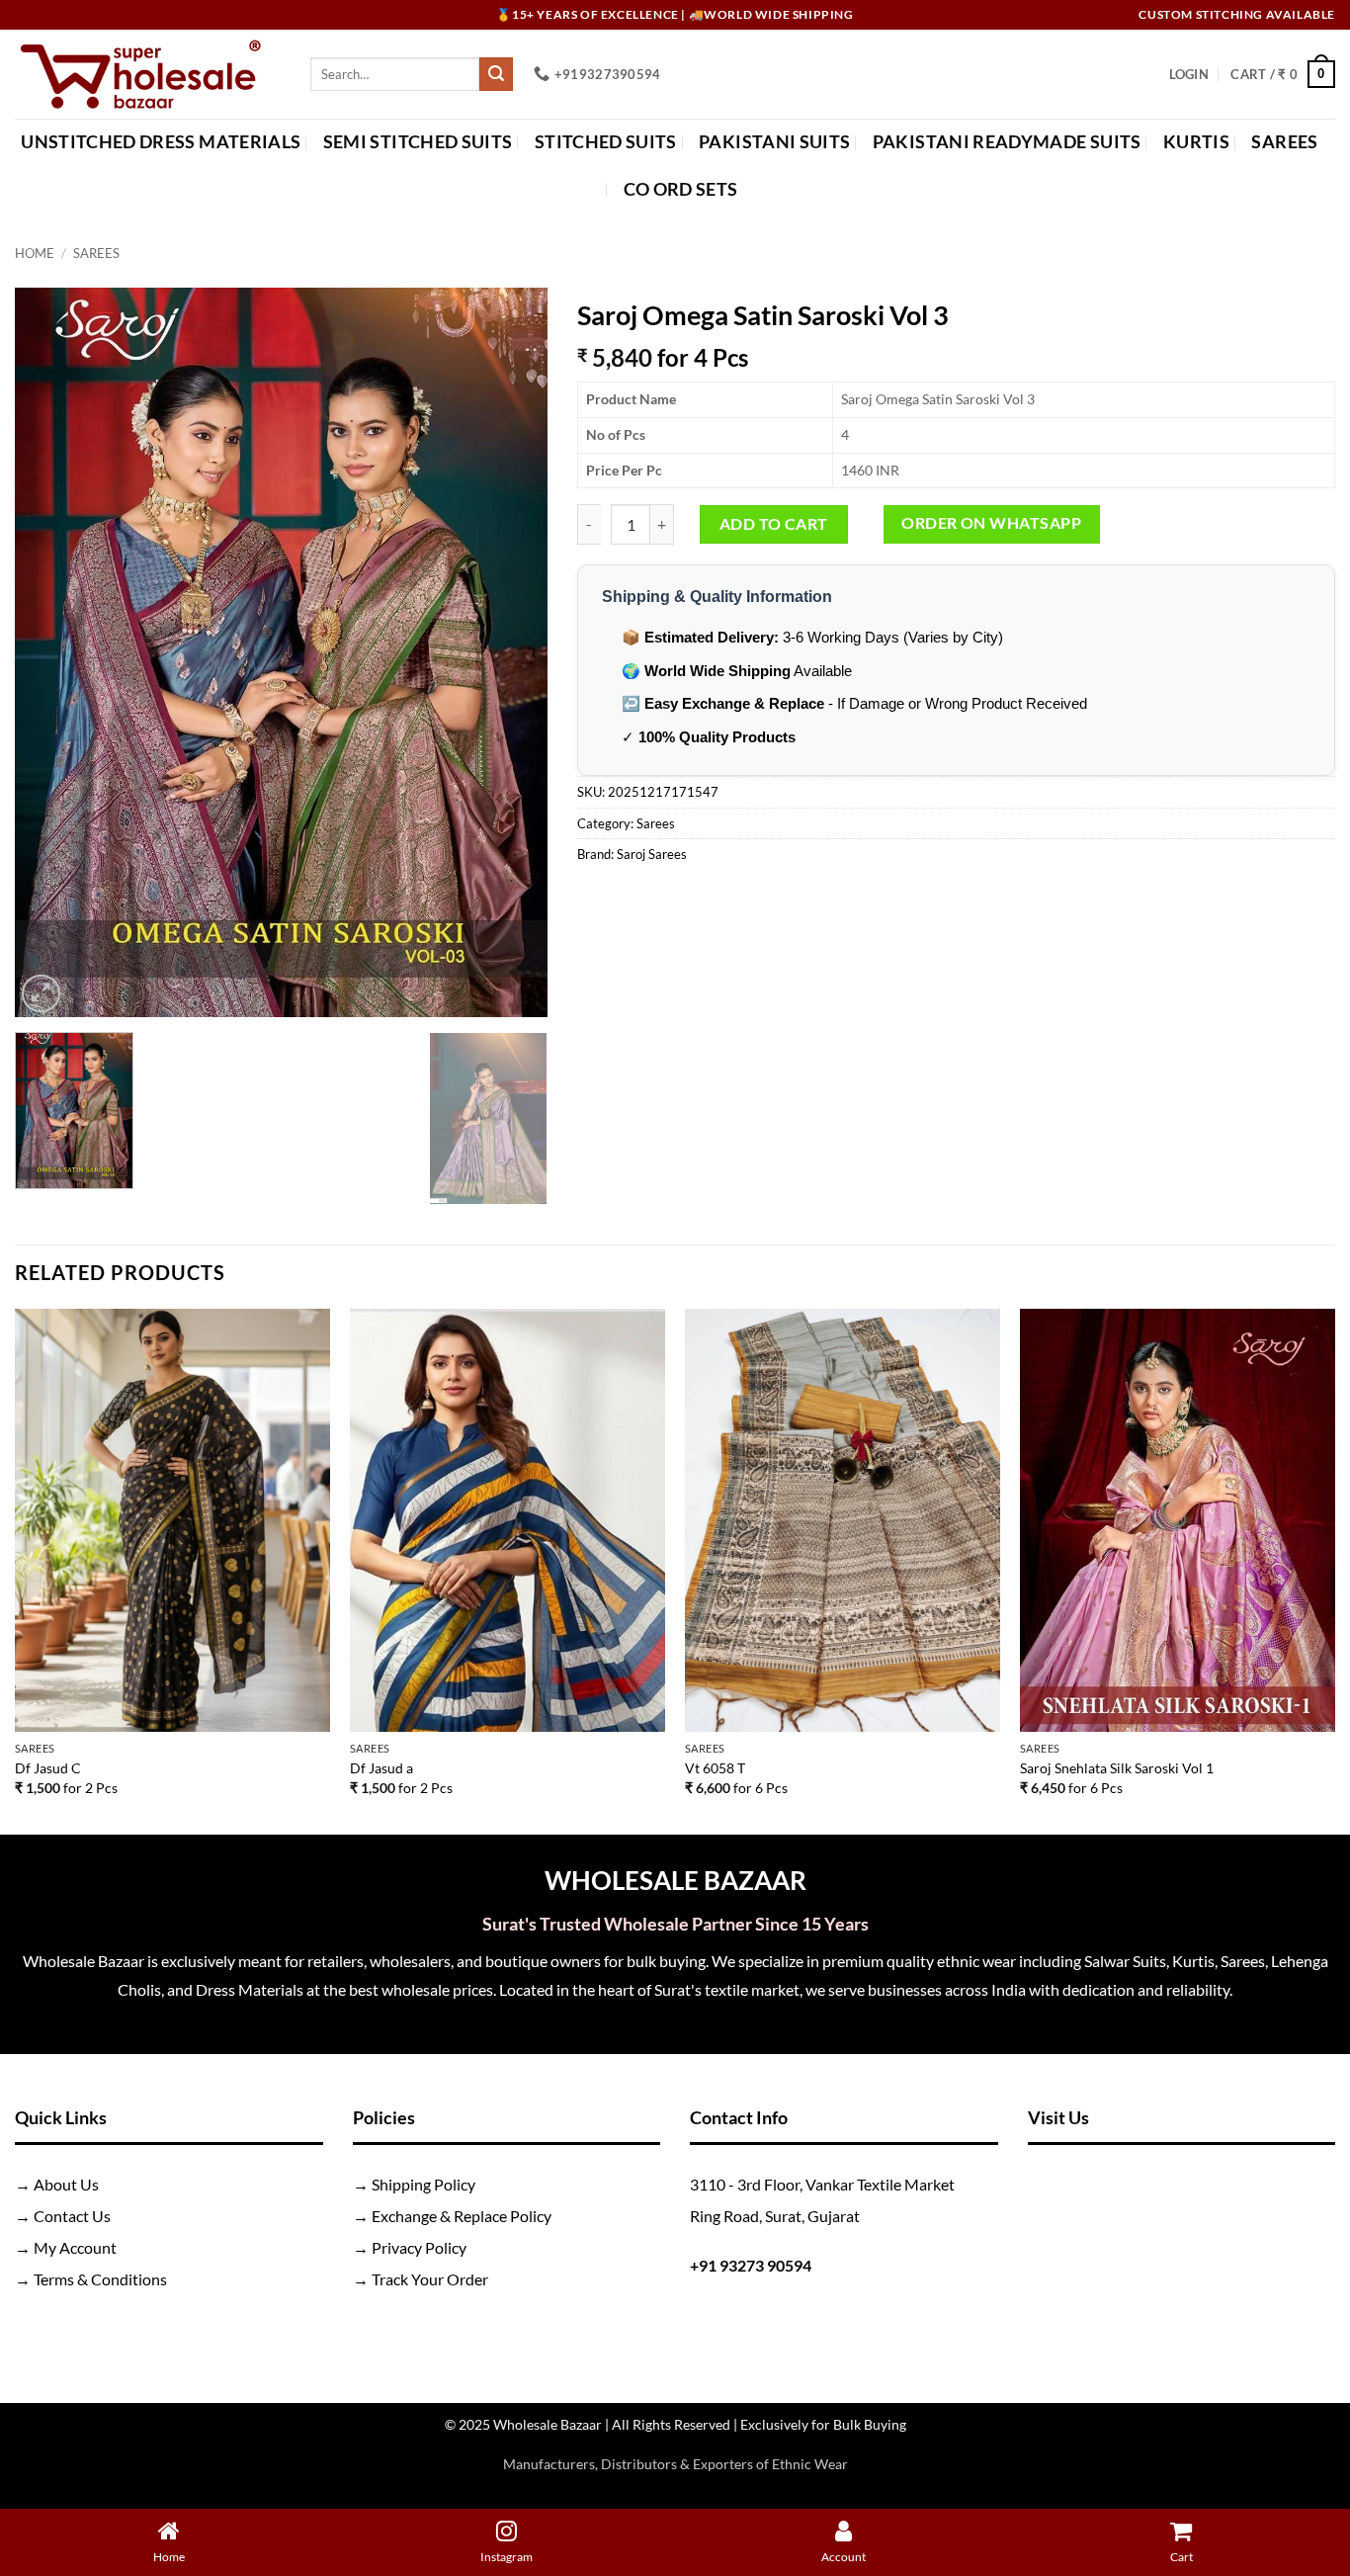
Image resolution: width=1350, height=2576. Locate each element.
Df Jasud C (48, 1768)
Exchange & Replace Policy (462, 2216)
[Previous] (50, 653)
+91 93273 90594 (751, 2265)
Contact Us (72, 2216)
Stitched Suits (606, 142)
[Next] (512, 653)
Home (35, 253)
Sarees (1284, 142)
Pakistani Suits (774, 142)
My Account (75, 2247)
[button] (1189, 74)
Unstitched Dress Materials (161, 142)
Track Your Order (430, 2279)
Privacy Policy (419, 2247)
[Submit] (496, 74)
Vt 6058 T (715, 1768)
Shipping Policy (423, 2184)
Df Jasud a (381, 1768)
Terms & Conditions (100, 2279)
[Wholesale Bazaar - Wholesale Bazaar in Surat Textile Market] (148, 74)
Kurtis (1196, 142)
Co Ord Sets (681, 189)
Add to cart (774, 524)
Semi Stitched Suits (418, 142)
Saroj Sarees (652, 854)
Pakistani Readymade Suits (1007, 142)
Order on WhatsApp (991, 523)
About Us (66, 2184)
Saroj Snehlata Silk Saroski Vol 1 (1117, 1768)
